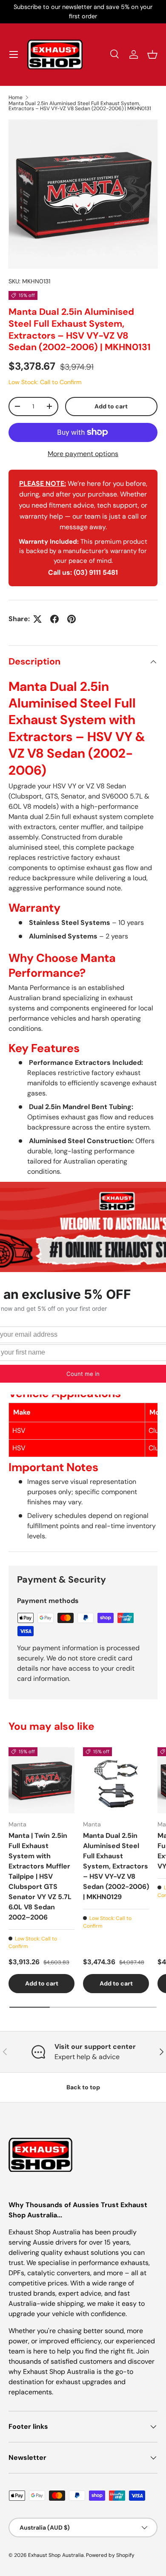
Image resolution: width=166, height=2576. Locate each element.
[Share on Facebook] (54, 619)
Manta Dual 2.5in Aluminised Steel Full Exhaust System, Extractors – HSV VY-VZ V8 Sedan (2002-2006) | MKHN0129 (116, 1866)
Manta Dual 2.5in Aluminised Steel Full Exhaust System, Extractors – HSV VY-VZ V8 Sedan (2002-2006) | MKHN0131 (80, 106)
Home (16, 97)
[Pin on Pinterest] (72, 619)
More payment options (83, 454)
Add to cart (111, 406)
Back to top (83, 2087)
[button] (152, 54)
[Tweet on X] (37, 619)
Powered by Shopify (110, 2555)
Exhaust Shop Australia (56, 2555)
